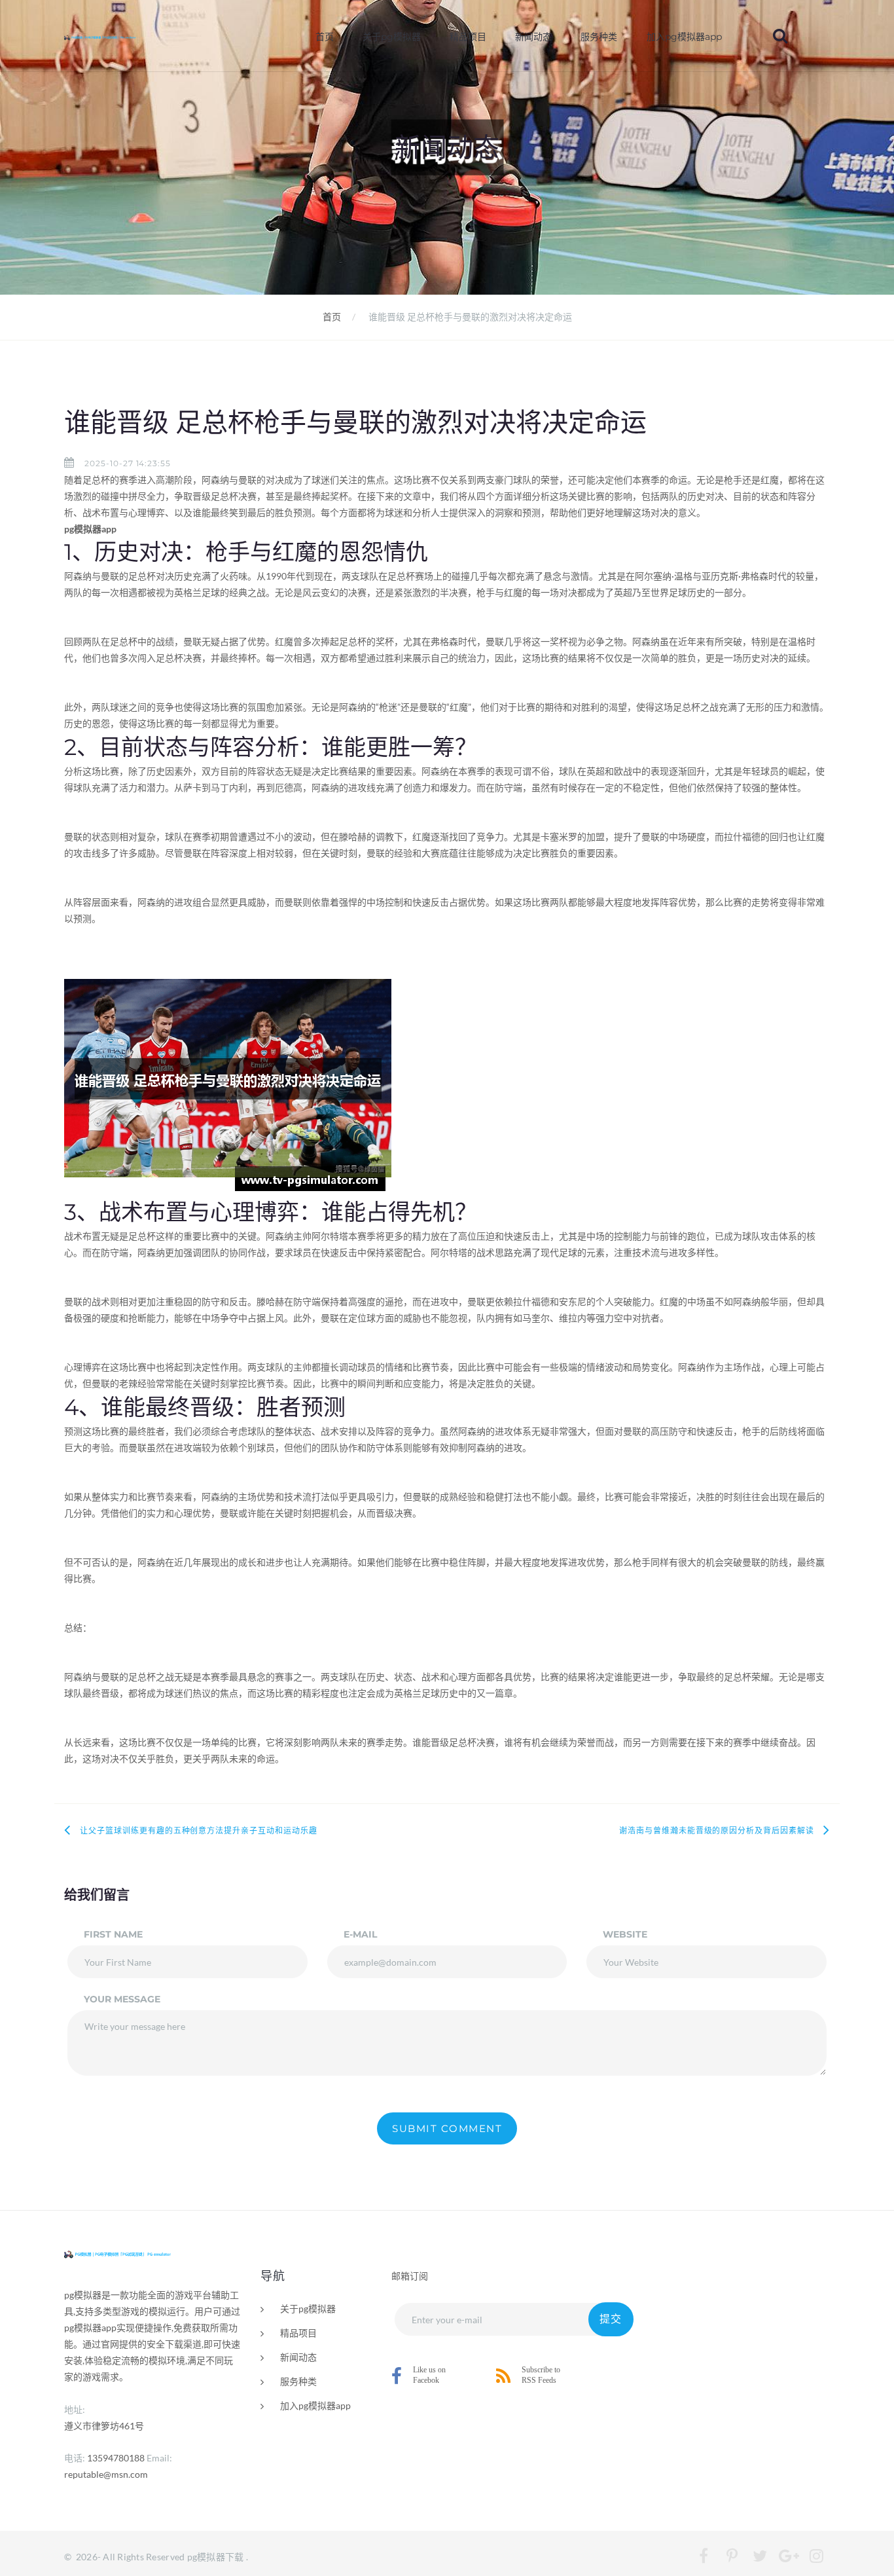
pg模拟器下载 (216, 2557)
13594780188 (116, 2458)
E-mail (360, 1934)
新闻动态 (533, 37)
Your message (122, 1999)
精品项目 (468, 37)
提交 (611, 2319)
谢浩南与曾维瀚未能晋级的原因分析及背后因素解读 (717, 1831)
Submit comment (447, 2128)
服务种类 (599, 37)
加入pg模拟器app (684, 37)
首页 (325, 37)
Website (625, 1934)
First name (113, 1934)
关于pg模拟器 (392, 37)
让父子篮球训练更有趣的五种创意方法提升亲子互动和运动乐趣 (199, 1831)
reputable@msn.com (106, 2474)
